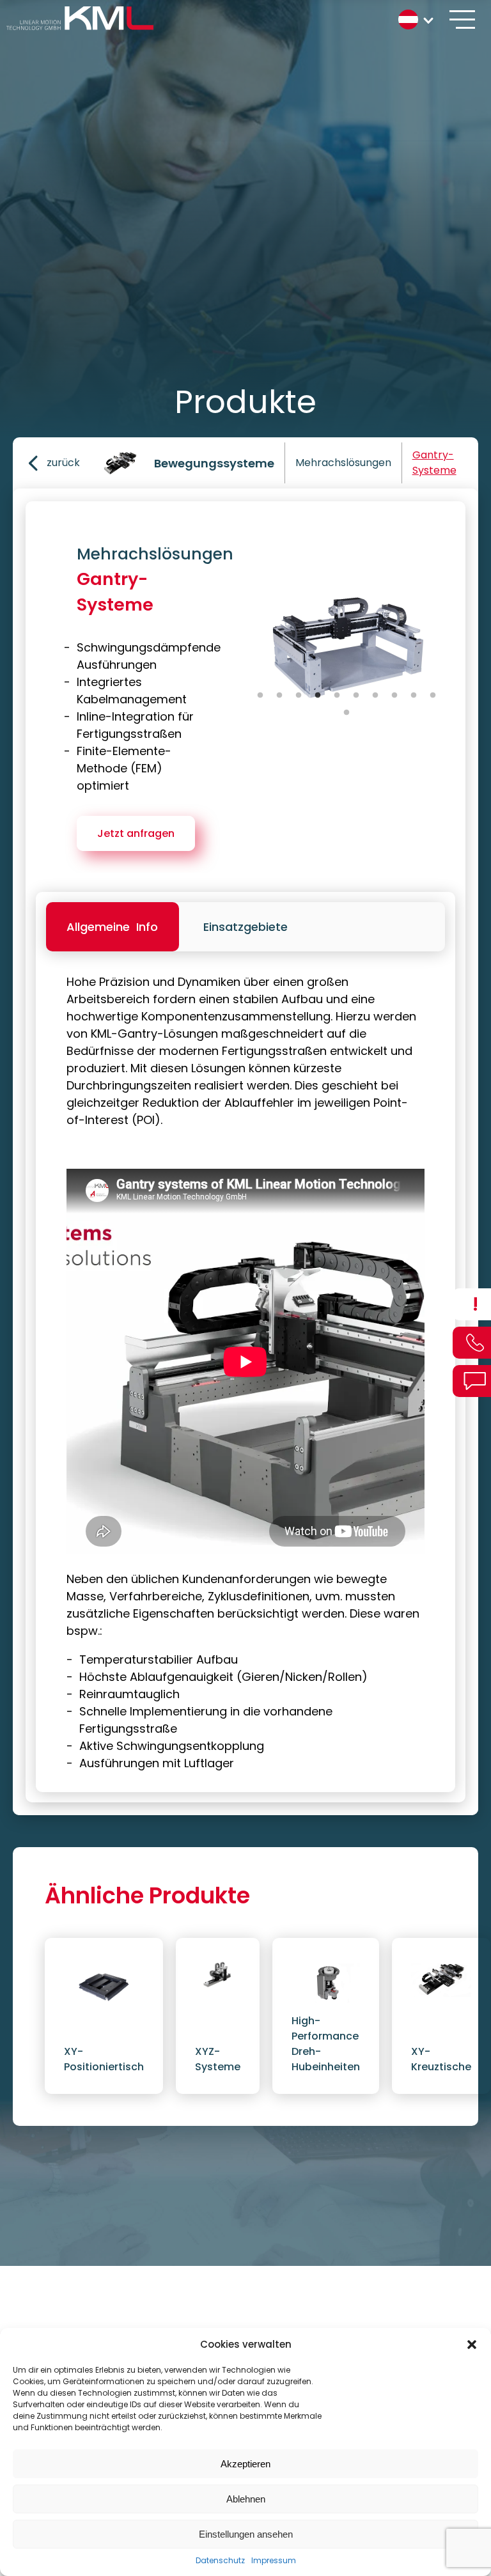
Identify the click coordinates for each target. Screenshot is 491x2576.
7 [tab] (375, 696)
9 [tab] (414, 696)
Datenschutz (220, 2560)
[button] (472, 2345)
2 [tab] (279, 696)
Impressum (274, 2560)
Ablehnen (246, 2499)
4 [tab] (318, 696)
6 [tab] (356, 696)
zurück (63, 463)
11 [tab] (347, 713)
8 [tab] (394, 696)
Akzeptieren (245, 2464)
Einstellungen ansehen (246, 2534)
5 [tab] (337, 696)
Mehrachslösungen (343, 463)
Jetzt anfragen (136, 833)
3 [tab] (299, 696)
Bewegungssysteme (214, 463)
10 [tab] (433, 696)
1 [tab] (260, 696)
